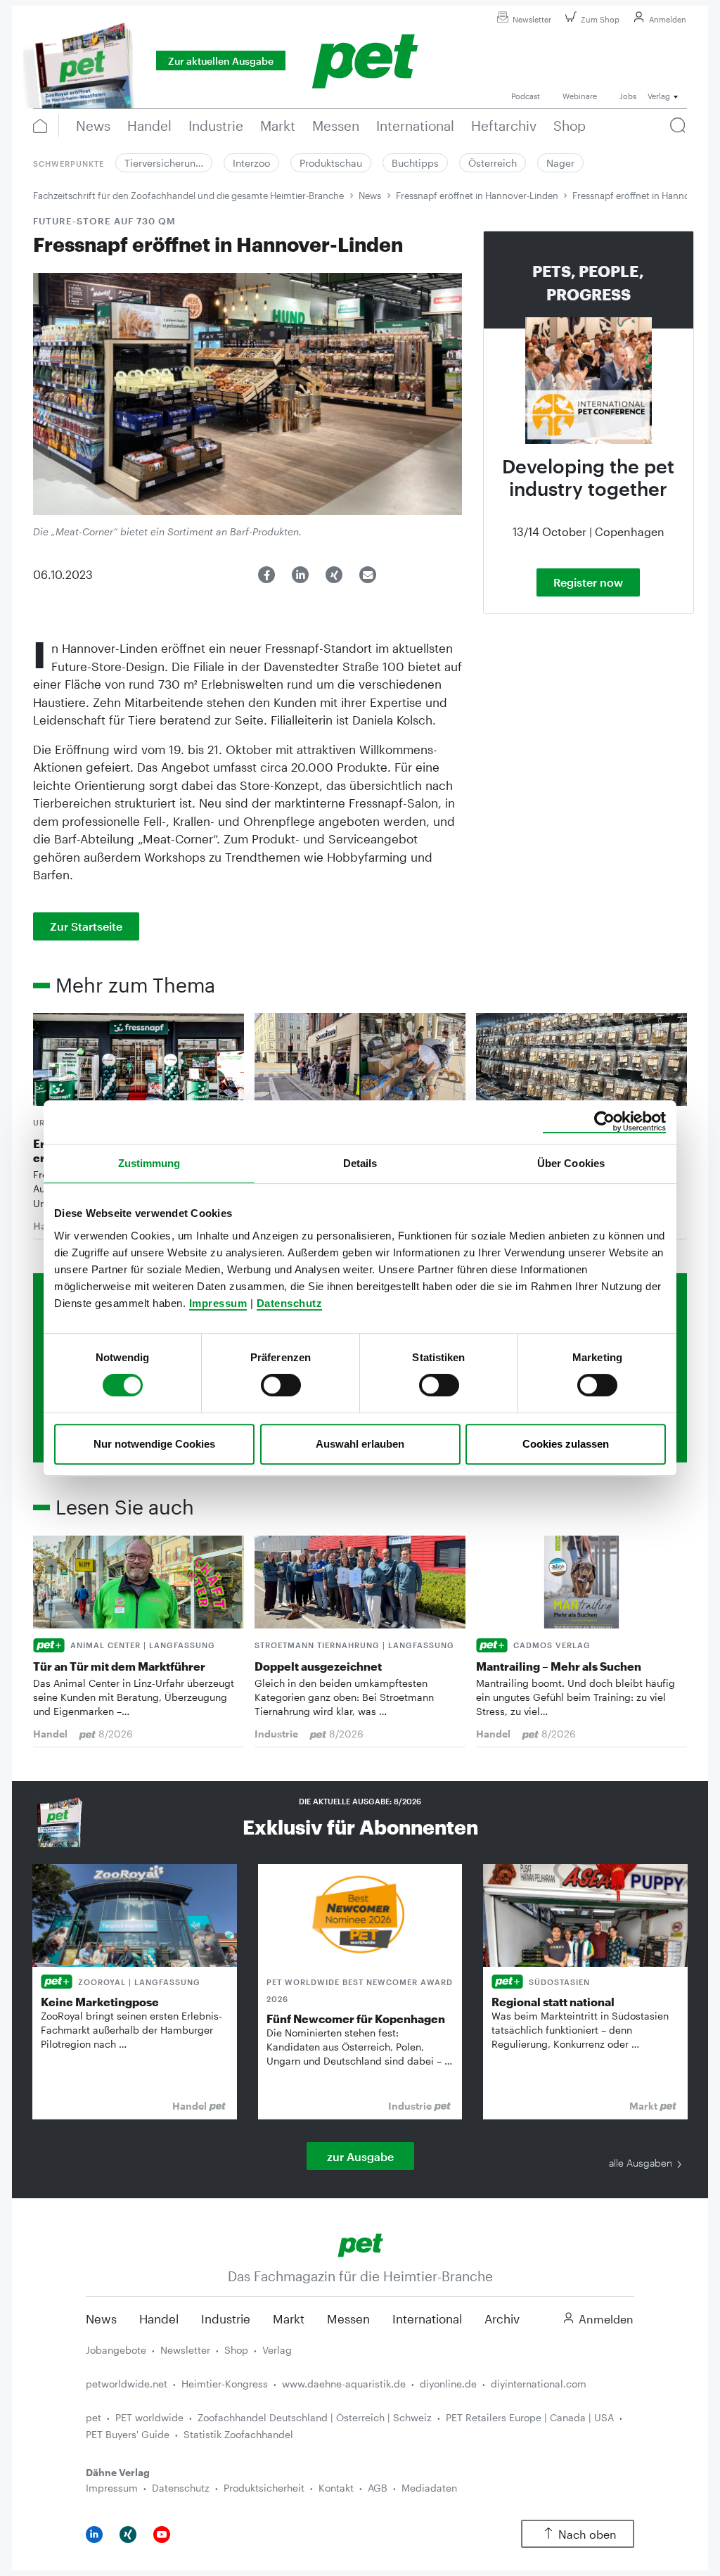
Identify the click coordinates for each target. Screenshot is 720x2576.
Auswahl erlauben (360, 1444)
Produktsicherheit (264, 2488)
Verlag (277, 2350)
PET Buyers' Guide (128, 2434)
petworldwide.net (127, 2384)
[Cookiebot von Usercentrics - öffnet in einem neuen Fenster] (604, 1122)
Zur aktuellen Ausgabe (221, 61)
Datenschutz (290, 1303)
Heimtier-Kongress (225, 2384)
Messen (348, 2319)
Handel (159, 2319)
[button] (266, 575)
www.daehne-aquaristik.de (344, 2384)
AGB (378, 2488)
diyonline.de (448, 2384)
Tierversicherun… (164, 163)
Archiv (502, 2319)
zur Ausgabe (360, 2156)
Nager (560, 163)
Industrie (226, 2319)
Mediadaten (429, 2488)
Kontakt (336, 2488)
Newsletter (532, 19)
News (370, 196)
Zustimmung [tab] (149, 1163)
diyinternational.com (539, 2384)
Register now (588, 582)
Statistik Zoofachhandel (238, 2434)
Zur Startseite (86, 926)
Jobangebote (116, 2350)
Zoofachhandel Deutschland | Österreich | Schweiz (315, 2417)
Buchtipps (415, 163)
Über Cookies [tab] (571, 1163)
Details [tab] (360, 1163)
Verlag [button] (659, 96)
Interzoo (251, 163)
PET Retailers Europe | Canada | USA (530, 2417)
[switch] (281, 1385)
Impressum (218, 1303)
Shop (236, 2350)
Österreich (493, 163)
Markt (289, 2319)
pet (94, 2417)
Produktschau (331, 163)
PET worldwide (149, 2417)
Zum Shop (600, 19)
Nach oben (587, 2534)
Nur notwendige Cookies (154, 1444)
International (427, 2319)
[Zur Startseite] (360, 2244)
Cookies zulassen (566, 1444)
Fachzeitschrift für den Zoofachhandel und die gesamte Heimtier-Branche (188, 196)
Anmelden (668, 19)
